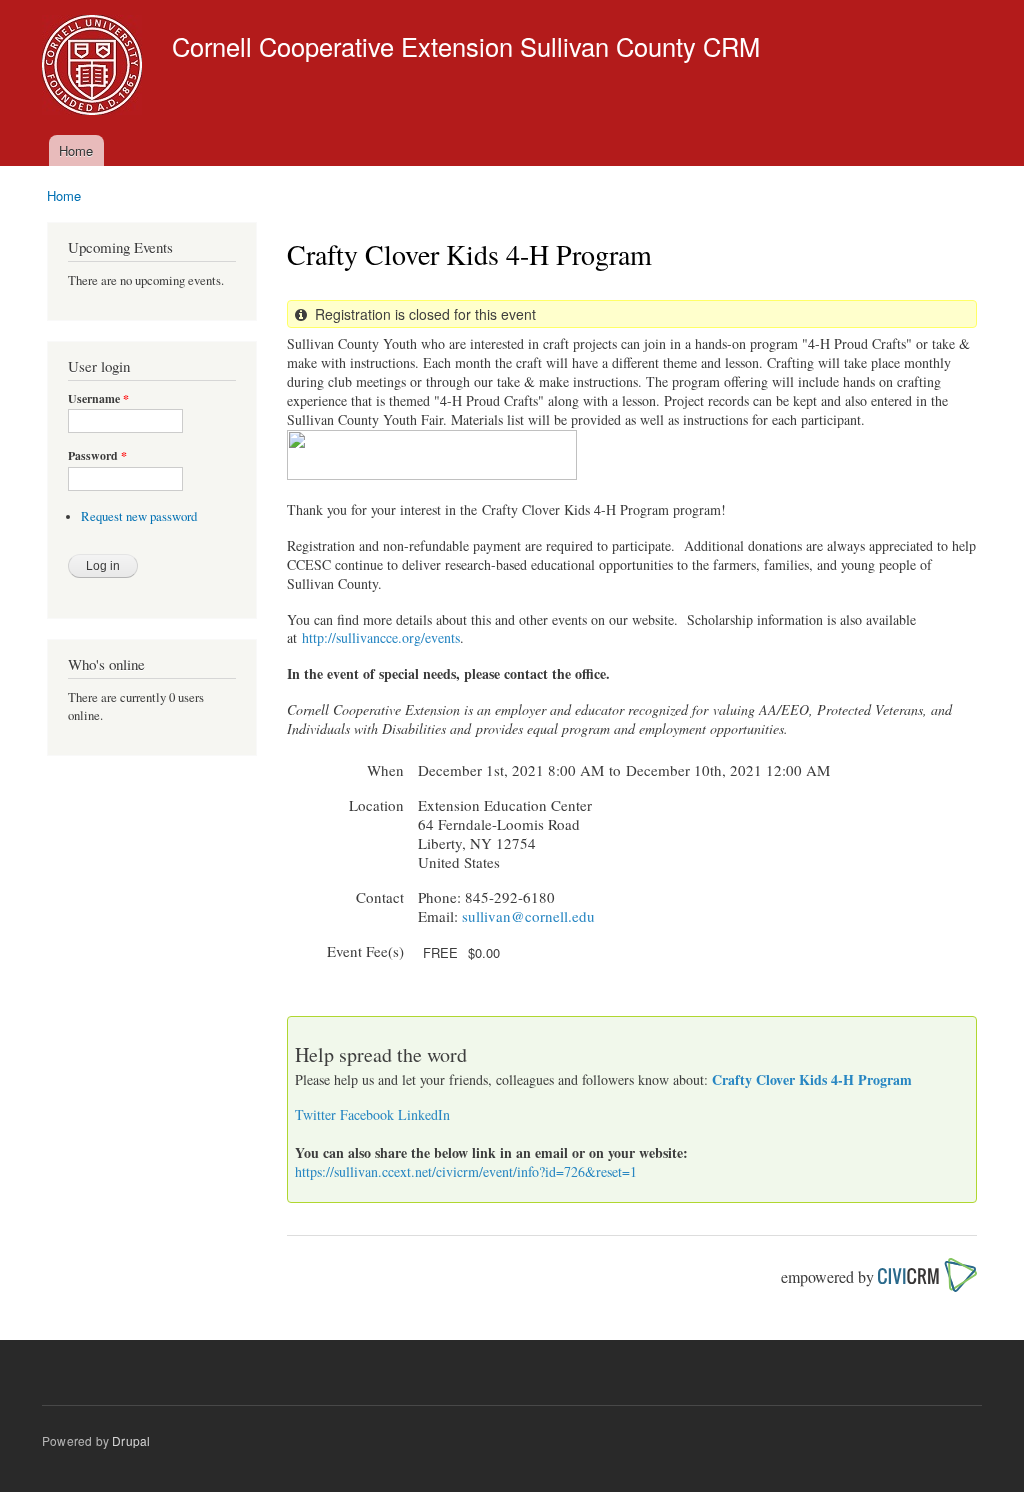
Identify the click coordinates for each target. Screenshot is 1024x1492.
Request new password (139, 516)
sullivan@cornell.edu (528, 916)
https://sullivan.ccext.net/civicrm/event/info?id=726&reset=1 (466, 1171)
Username (98, 399)
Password (97, 456)
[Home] (94, 67)
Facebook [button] (367, 1114)
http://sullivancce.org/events (381, 637)
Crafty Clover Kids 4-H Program (812, 1079)
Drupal (131, 1440)
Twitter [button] (315, 1114)
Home (76, 150)
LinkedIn (424, 1114)
